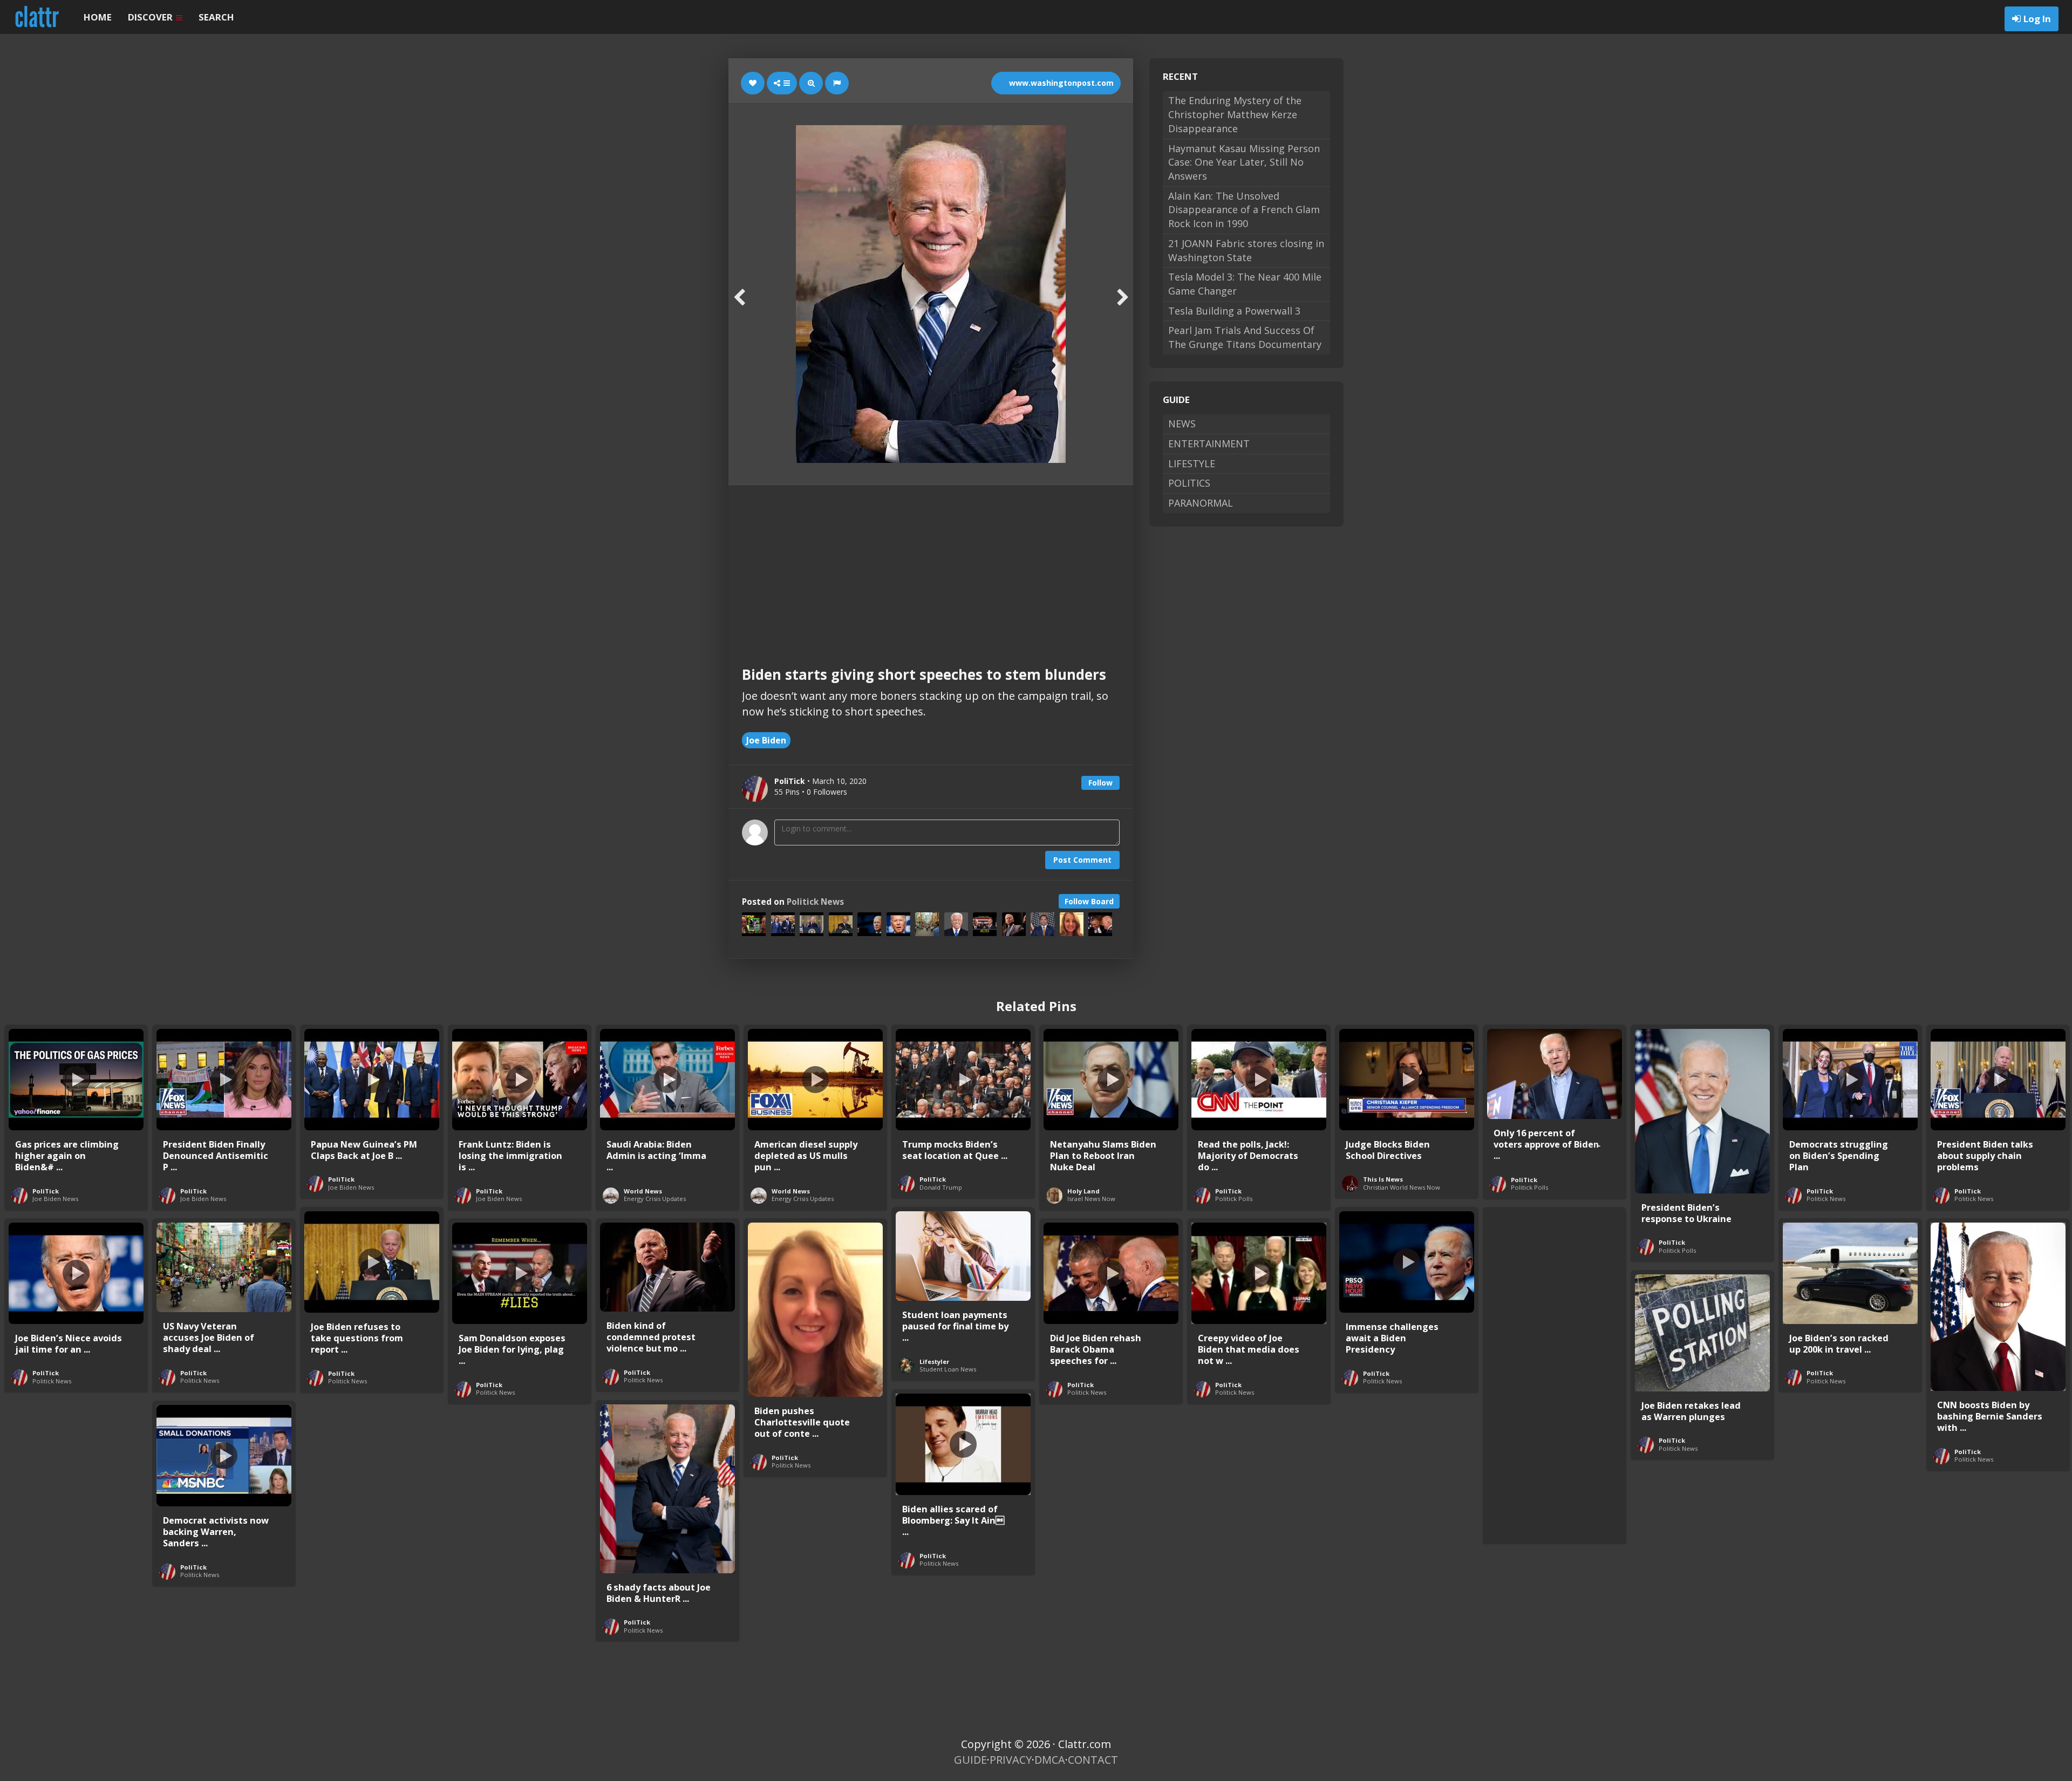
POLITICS (1189, 483)
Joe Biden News (55, 1199)
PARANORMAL (1201, 503)
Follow (1100, 783)
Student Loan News (948, 1369)
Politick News (815, 902)
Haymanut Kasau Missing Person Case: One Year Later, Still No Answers (1244, 162)
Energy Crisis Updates (655, 1199)
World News (643, 1191)
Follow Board (1089, 901)
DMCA (1050, 1760)
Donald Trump (941, 1187)
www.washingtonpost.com (1060, 83)
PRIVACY (1011, 1760)
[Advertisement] (931, 566)
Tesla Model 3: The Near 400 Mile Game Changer (1245, 284)
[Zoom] (811, 83)
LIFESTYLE (1192, 463)
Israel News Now (1091, 1199)
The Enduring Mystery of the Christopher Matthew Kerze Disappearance (1235, 114)
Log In (2037, 19)
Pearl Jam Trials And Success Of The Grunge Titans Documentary (1245, 337)
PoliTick (46, 1191)
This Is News (1383, 1179)
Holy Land (1083, 1191)
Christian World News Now (1402, 1187)
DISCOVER (151, 17)
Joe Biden (766, 740)
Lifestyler (934, 1362)
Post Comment (1082, 860)
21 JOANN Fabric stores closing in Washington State (1246, 250)
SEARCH (216, 17)
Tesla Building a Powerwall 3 (1234, 311)
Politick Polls (1234, 1199)
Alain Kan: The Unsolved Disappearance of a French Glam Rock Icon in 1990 (1244, 210)
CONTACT (1093, 1760)
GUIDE (970, 1760)
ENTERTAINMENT (1209, 443)
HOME (98, 17)
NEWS (1182, 424)
